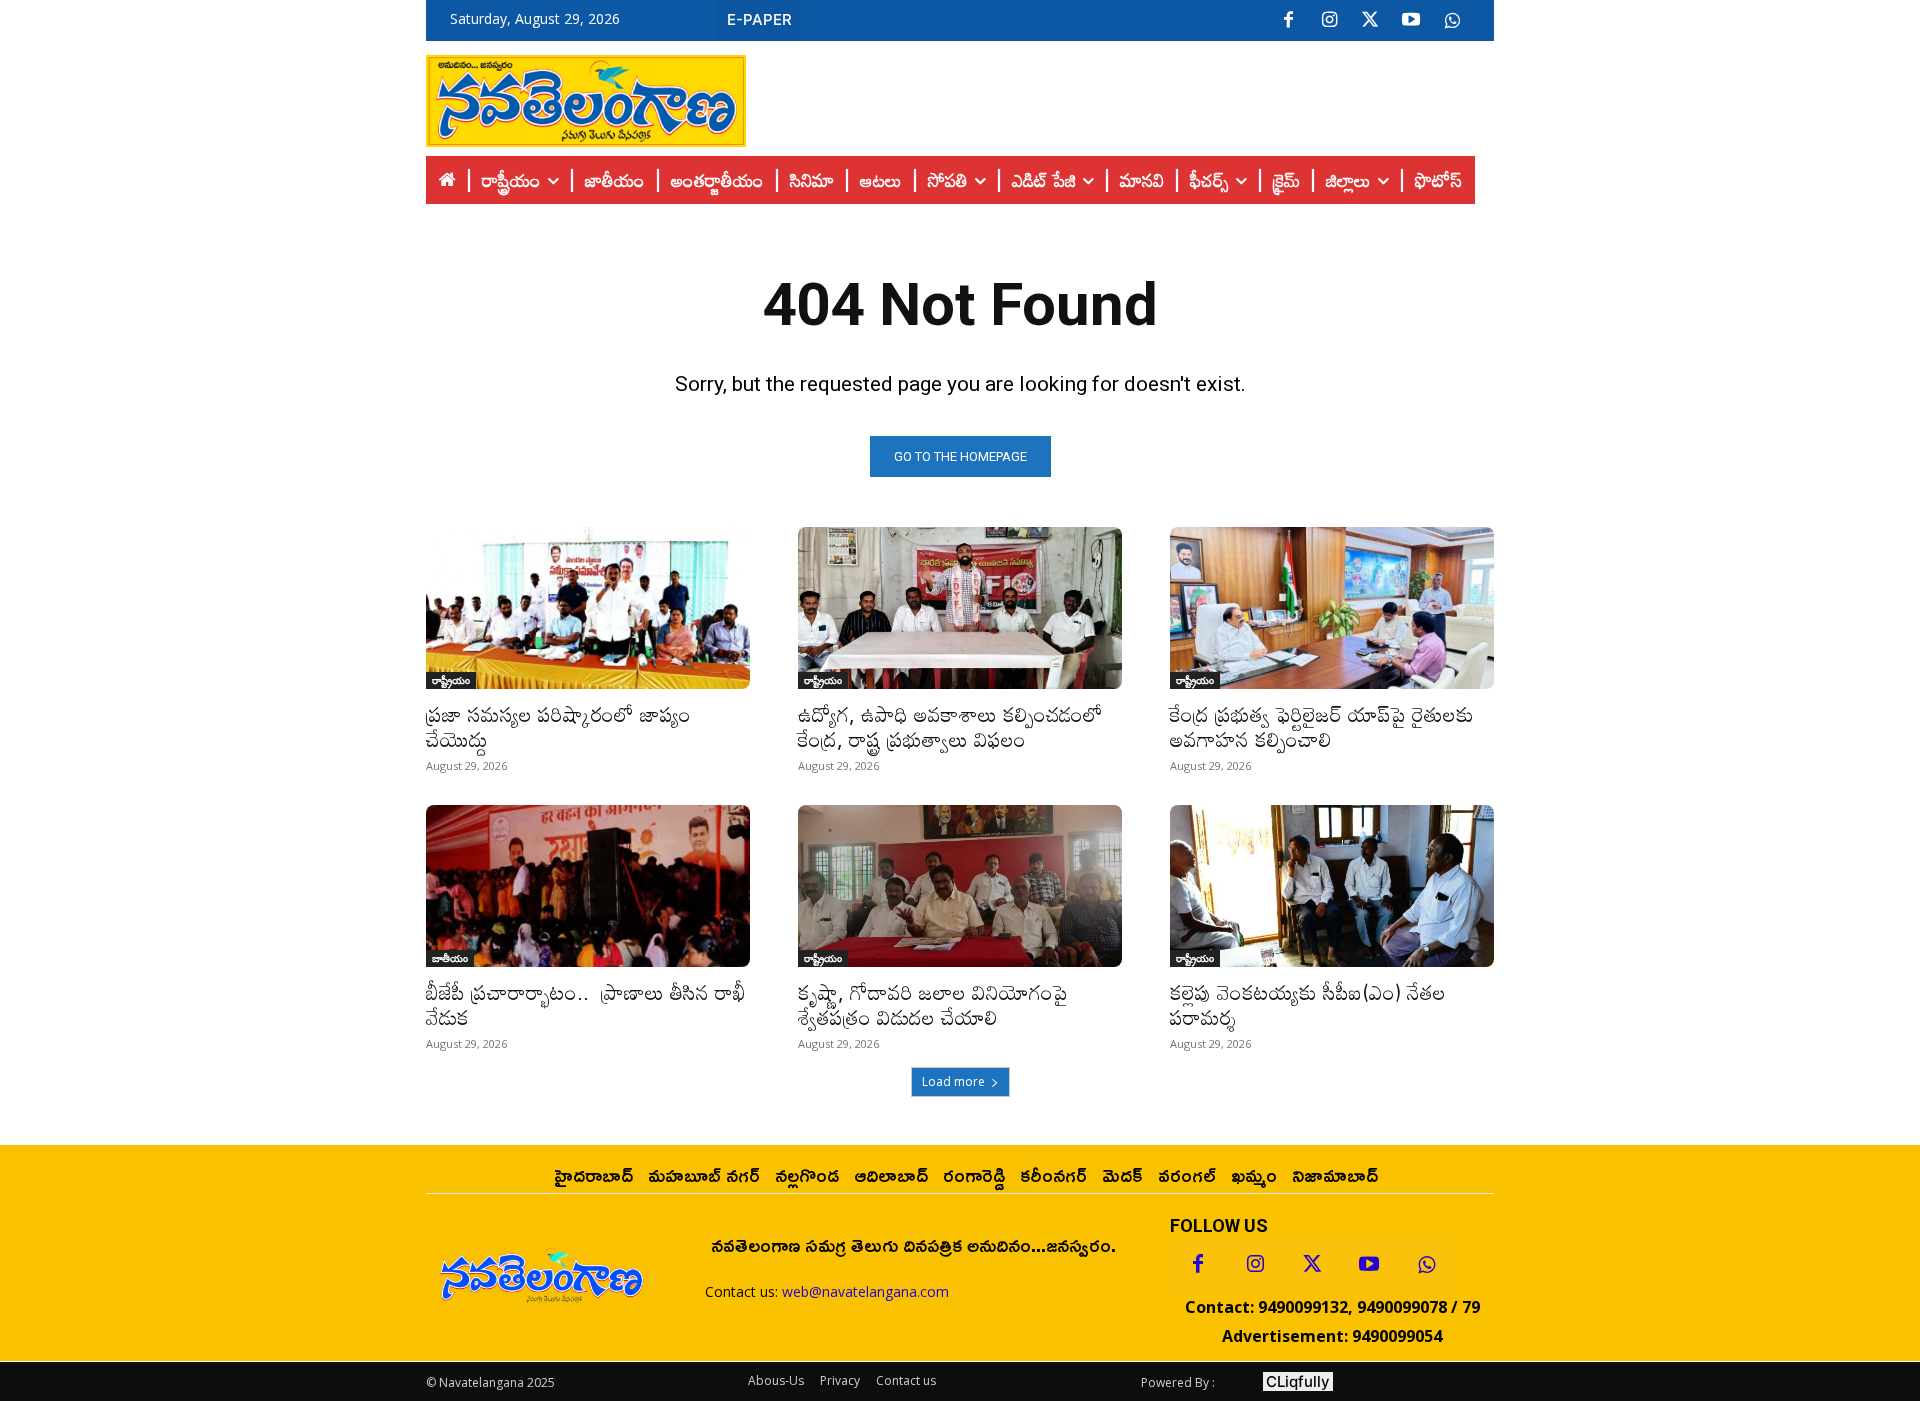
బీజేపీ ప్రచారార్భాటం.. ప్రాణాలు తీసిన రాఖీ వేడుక (586, 1004)
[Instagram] (1329, 21)
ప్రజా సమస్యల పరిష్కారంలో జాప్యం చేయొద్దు (558, 726)
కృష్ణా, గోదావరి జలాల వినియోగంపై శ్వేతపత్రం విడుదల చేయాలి (939, 1004)
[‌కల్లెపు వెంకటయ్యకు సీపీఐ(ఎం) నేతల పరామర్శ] (1332, 886)
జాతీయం (450, 958)
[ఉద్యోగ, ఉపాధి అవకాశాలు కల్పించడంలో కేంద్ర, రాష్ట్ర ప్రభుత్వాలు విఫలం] (960, 608)
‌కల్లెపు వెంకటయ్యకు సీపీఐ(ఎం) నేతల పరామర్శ (1308, 1004)
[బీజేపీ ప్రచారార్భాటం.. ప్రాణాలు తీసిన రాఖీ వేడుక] (588, 886)
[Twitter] (1370, 21)
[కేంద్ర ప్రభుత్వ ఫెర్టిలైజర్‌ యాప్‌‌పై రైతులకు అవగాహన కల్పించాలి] (1332, 608)
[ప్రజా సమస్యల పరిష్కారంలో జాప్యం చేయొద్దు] (588, 608)
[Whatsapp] (1426, 1265)
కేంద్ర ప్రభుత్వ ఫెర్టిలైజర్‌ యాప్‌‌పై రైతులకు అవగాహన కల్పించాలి (1322, 726)
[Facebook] (1288, 21)
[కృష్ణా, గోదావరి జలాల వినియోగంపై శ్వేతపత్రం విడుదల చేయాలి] (960, 886)
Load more (953, 1081)
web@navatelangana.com (865, 1291)
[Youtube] (1411, 21)
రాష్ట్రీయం (451, 680)
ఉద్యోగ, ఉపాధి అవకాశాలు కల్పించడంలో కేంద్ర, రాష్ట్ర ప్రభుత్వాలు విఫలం (953, 726)
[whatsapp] (1452, 21)
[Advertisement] (1120, 96)
